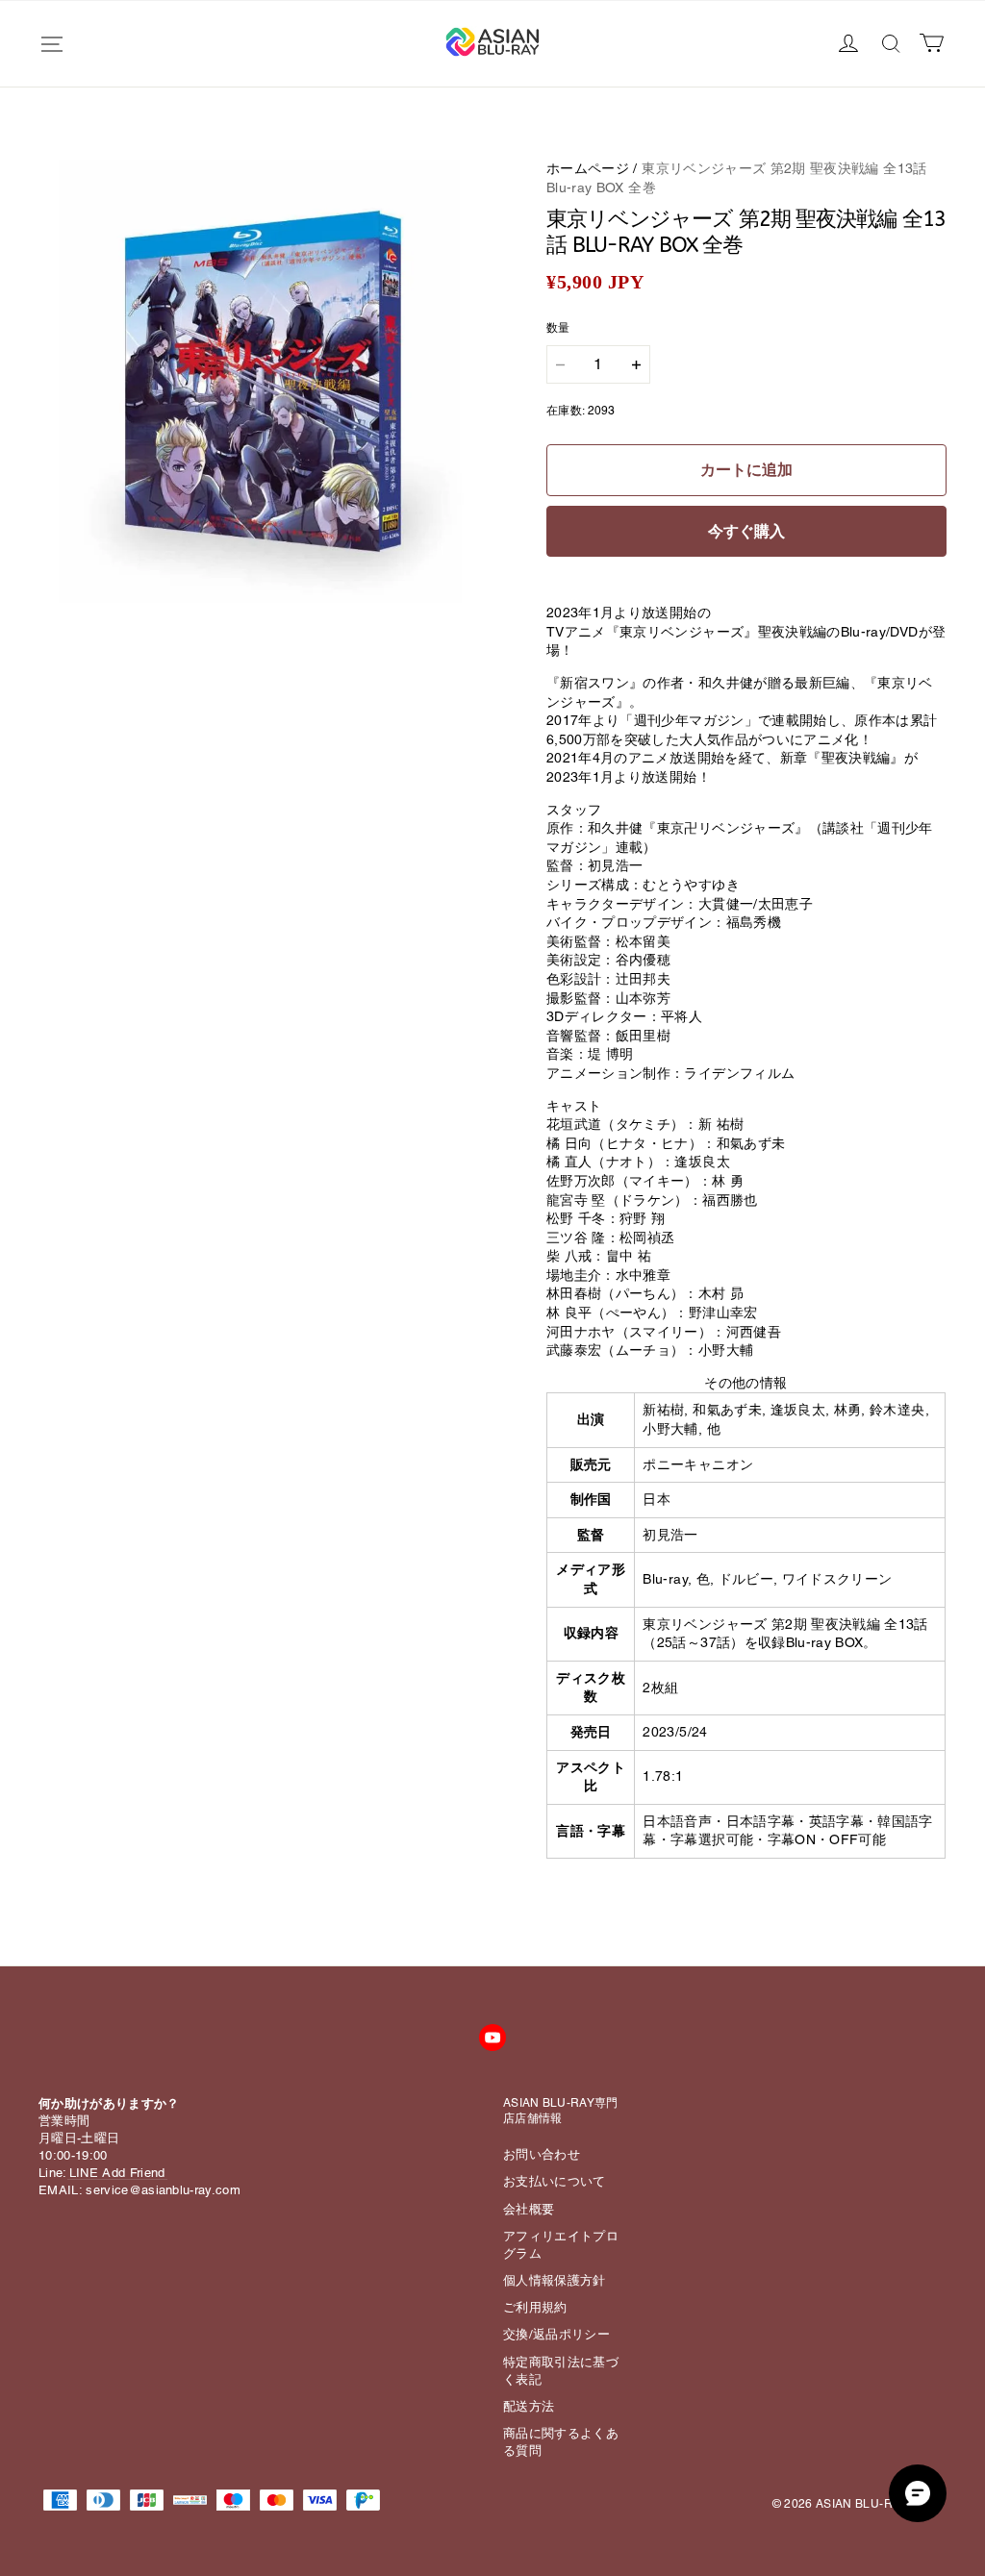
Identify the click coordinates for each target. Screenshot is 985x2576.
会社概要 (529, 2209)
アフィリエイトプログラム (561, 2245)
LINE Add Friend (117, 2173)
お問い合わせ (542, 2154)
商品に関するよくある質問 (561, 2442)
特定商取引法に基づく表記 (561, 2371)
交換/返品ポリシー (556, 2334)
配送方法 (529, 2406)
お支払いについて (555, 2181)
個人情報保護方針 (555, 2280)
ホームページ (588, 168)
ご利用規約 (535, 2307)
